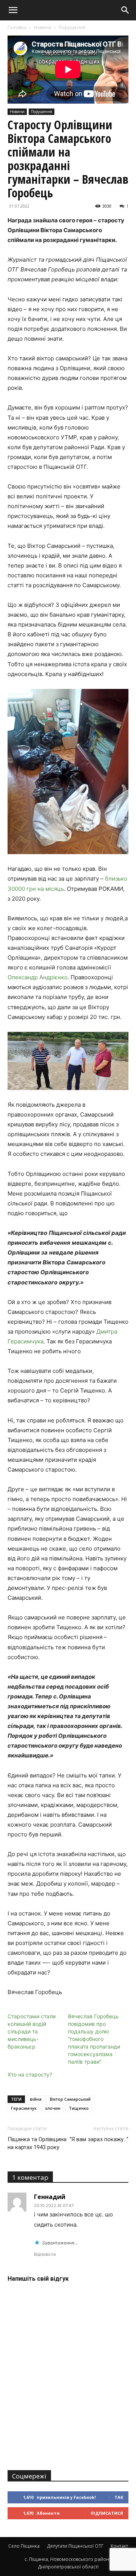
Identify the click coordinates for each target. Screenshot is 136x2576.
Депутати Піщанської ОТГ (75, 2546)
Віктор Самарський (70, 2099)
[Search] (125, 10)
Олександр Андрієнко (38, 977)
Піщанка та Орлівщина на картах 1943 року (37, 2143)
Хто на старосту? (30, 2074)
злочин (53, 2108)
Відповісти (45, 2254)
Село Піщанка (24, 2546)
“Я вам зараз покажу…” (99, 2139)
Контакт (119, 2546)
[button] (13, 10)
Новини (42, 27)
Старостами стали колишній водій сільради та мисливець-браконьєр (32, 2031)
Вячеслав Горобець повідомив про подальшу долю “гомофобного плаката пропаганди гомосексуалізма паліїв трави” (94, 2039)
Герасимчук (24, 2108)
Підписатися (107, 2513)
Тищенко (79, 2108)
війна (36, 2099)
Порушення (72, 27)
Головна (17, 27)
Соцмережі (29, 2476)
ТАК (119, 2497)
